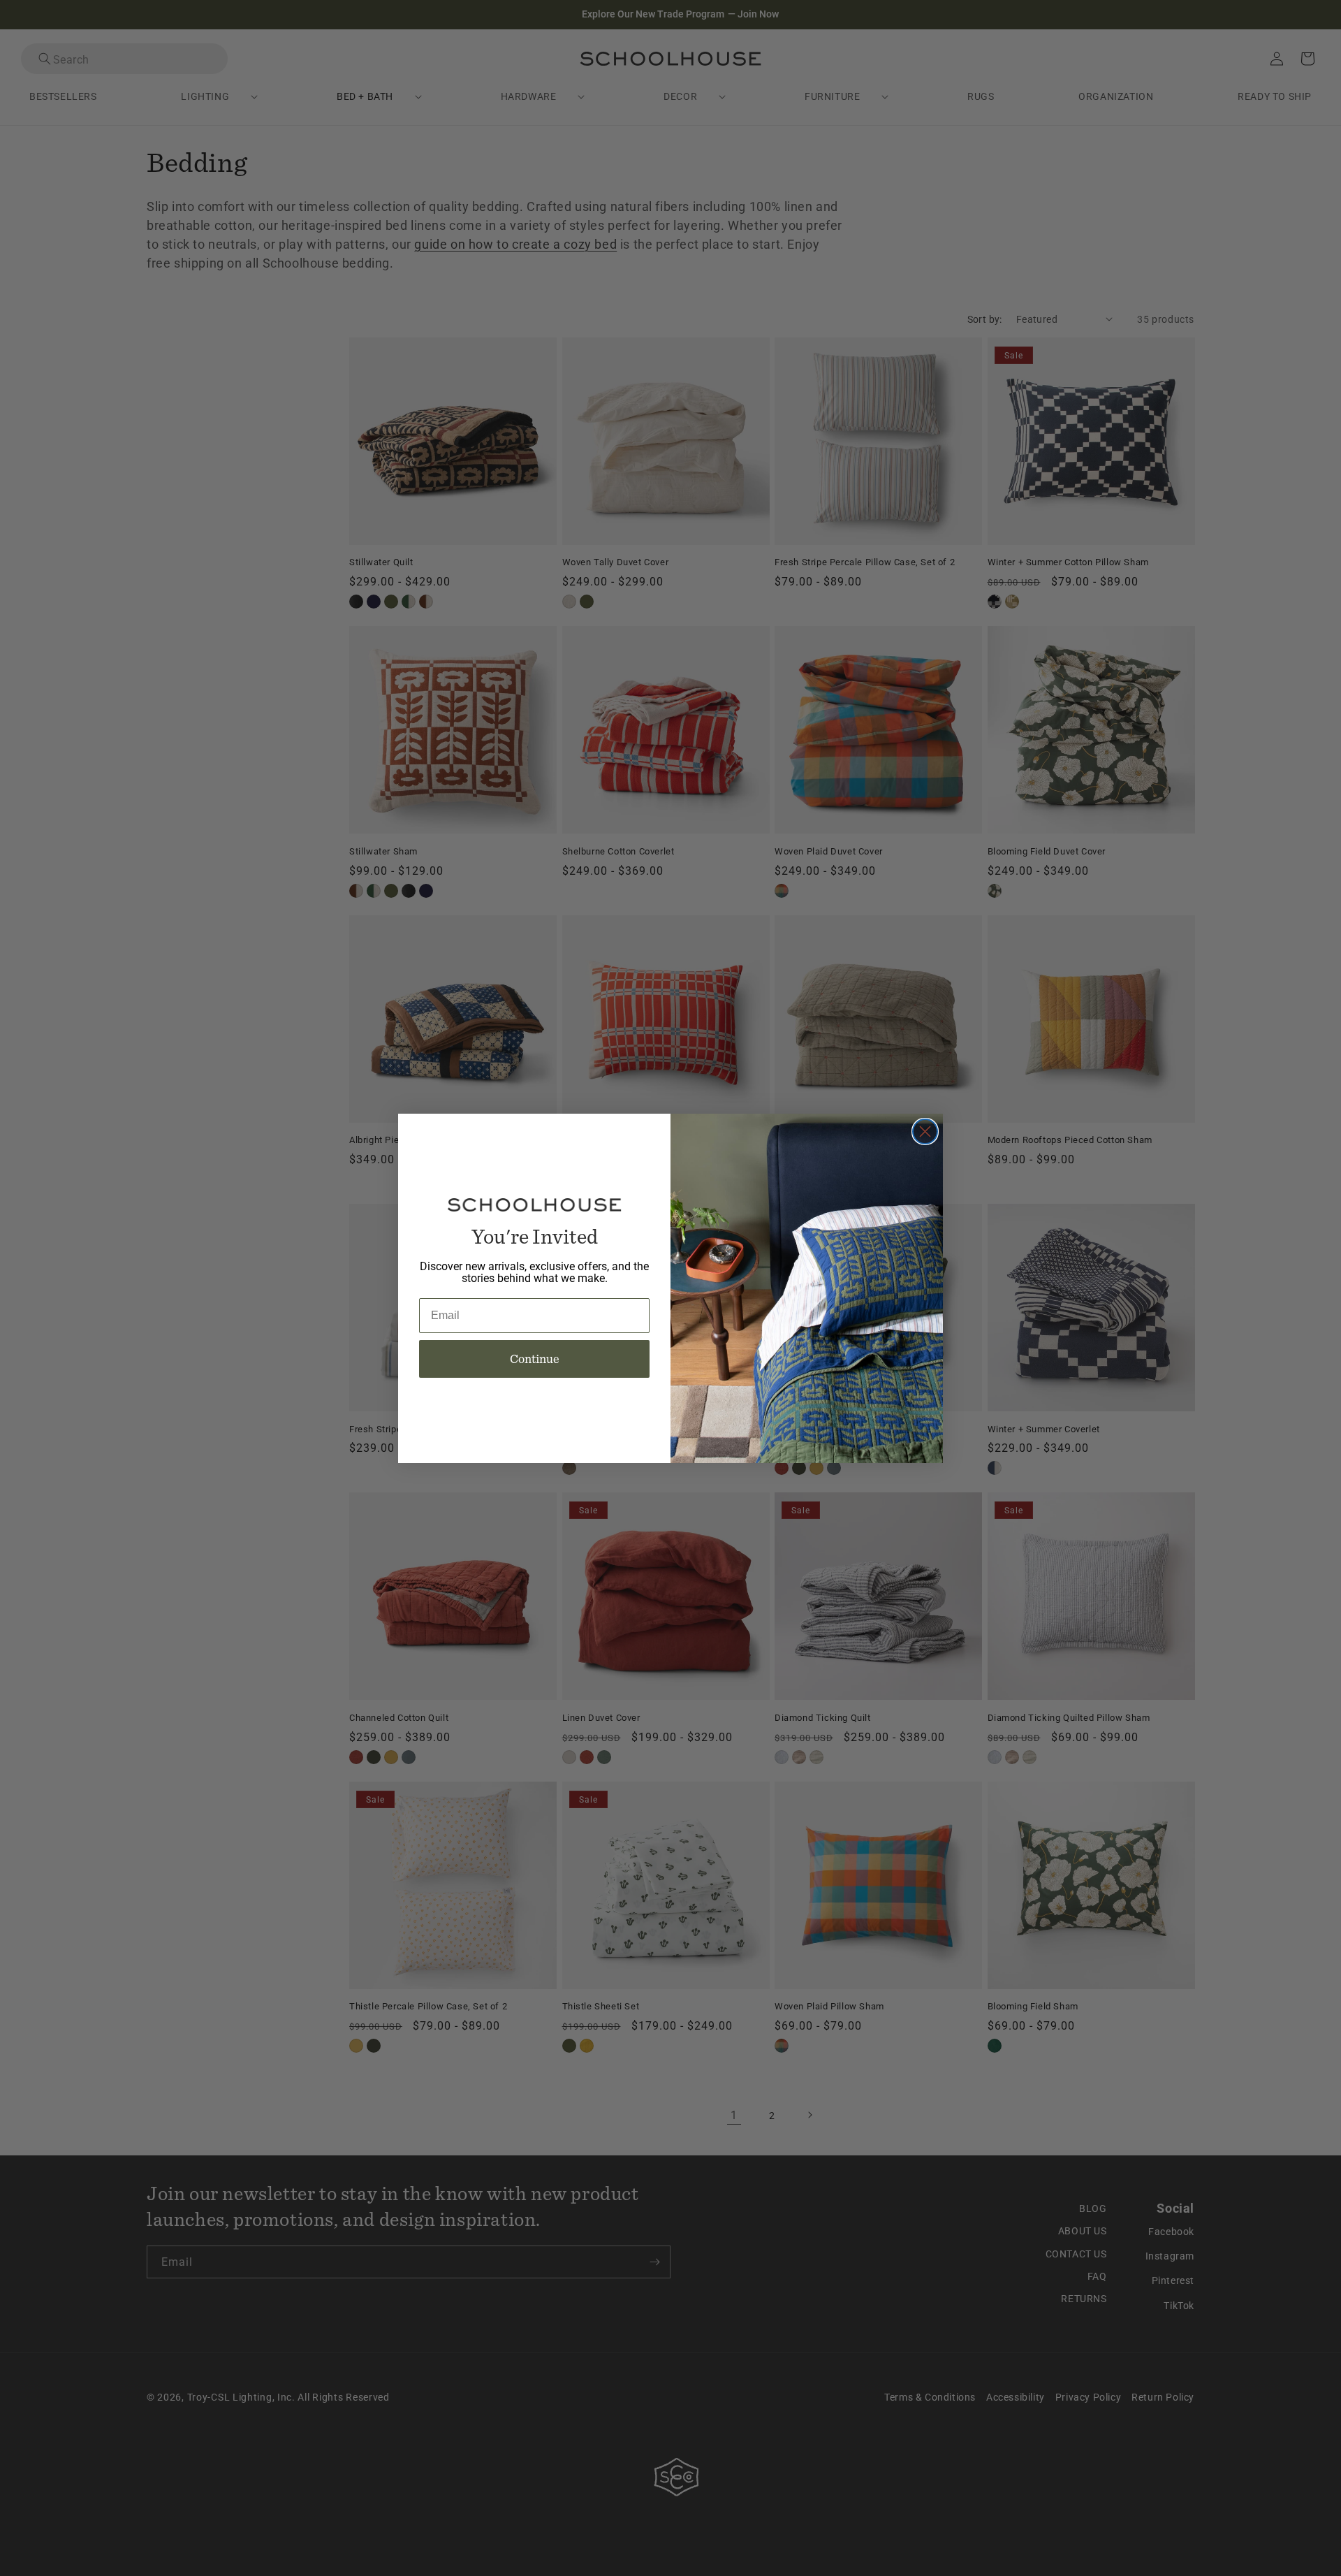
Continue (535, 1359)
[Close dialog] (925, 1131)
